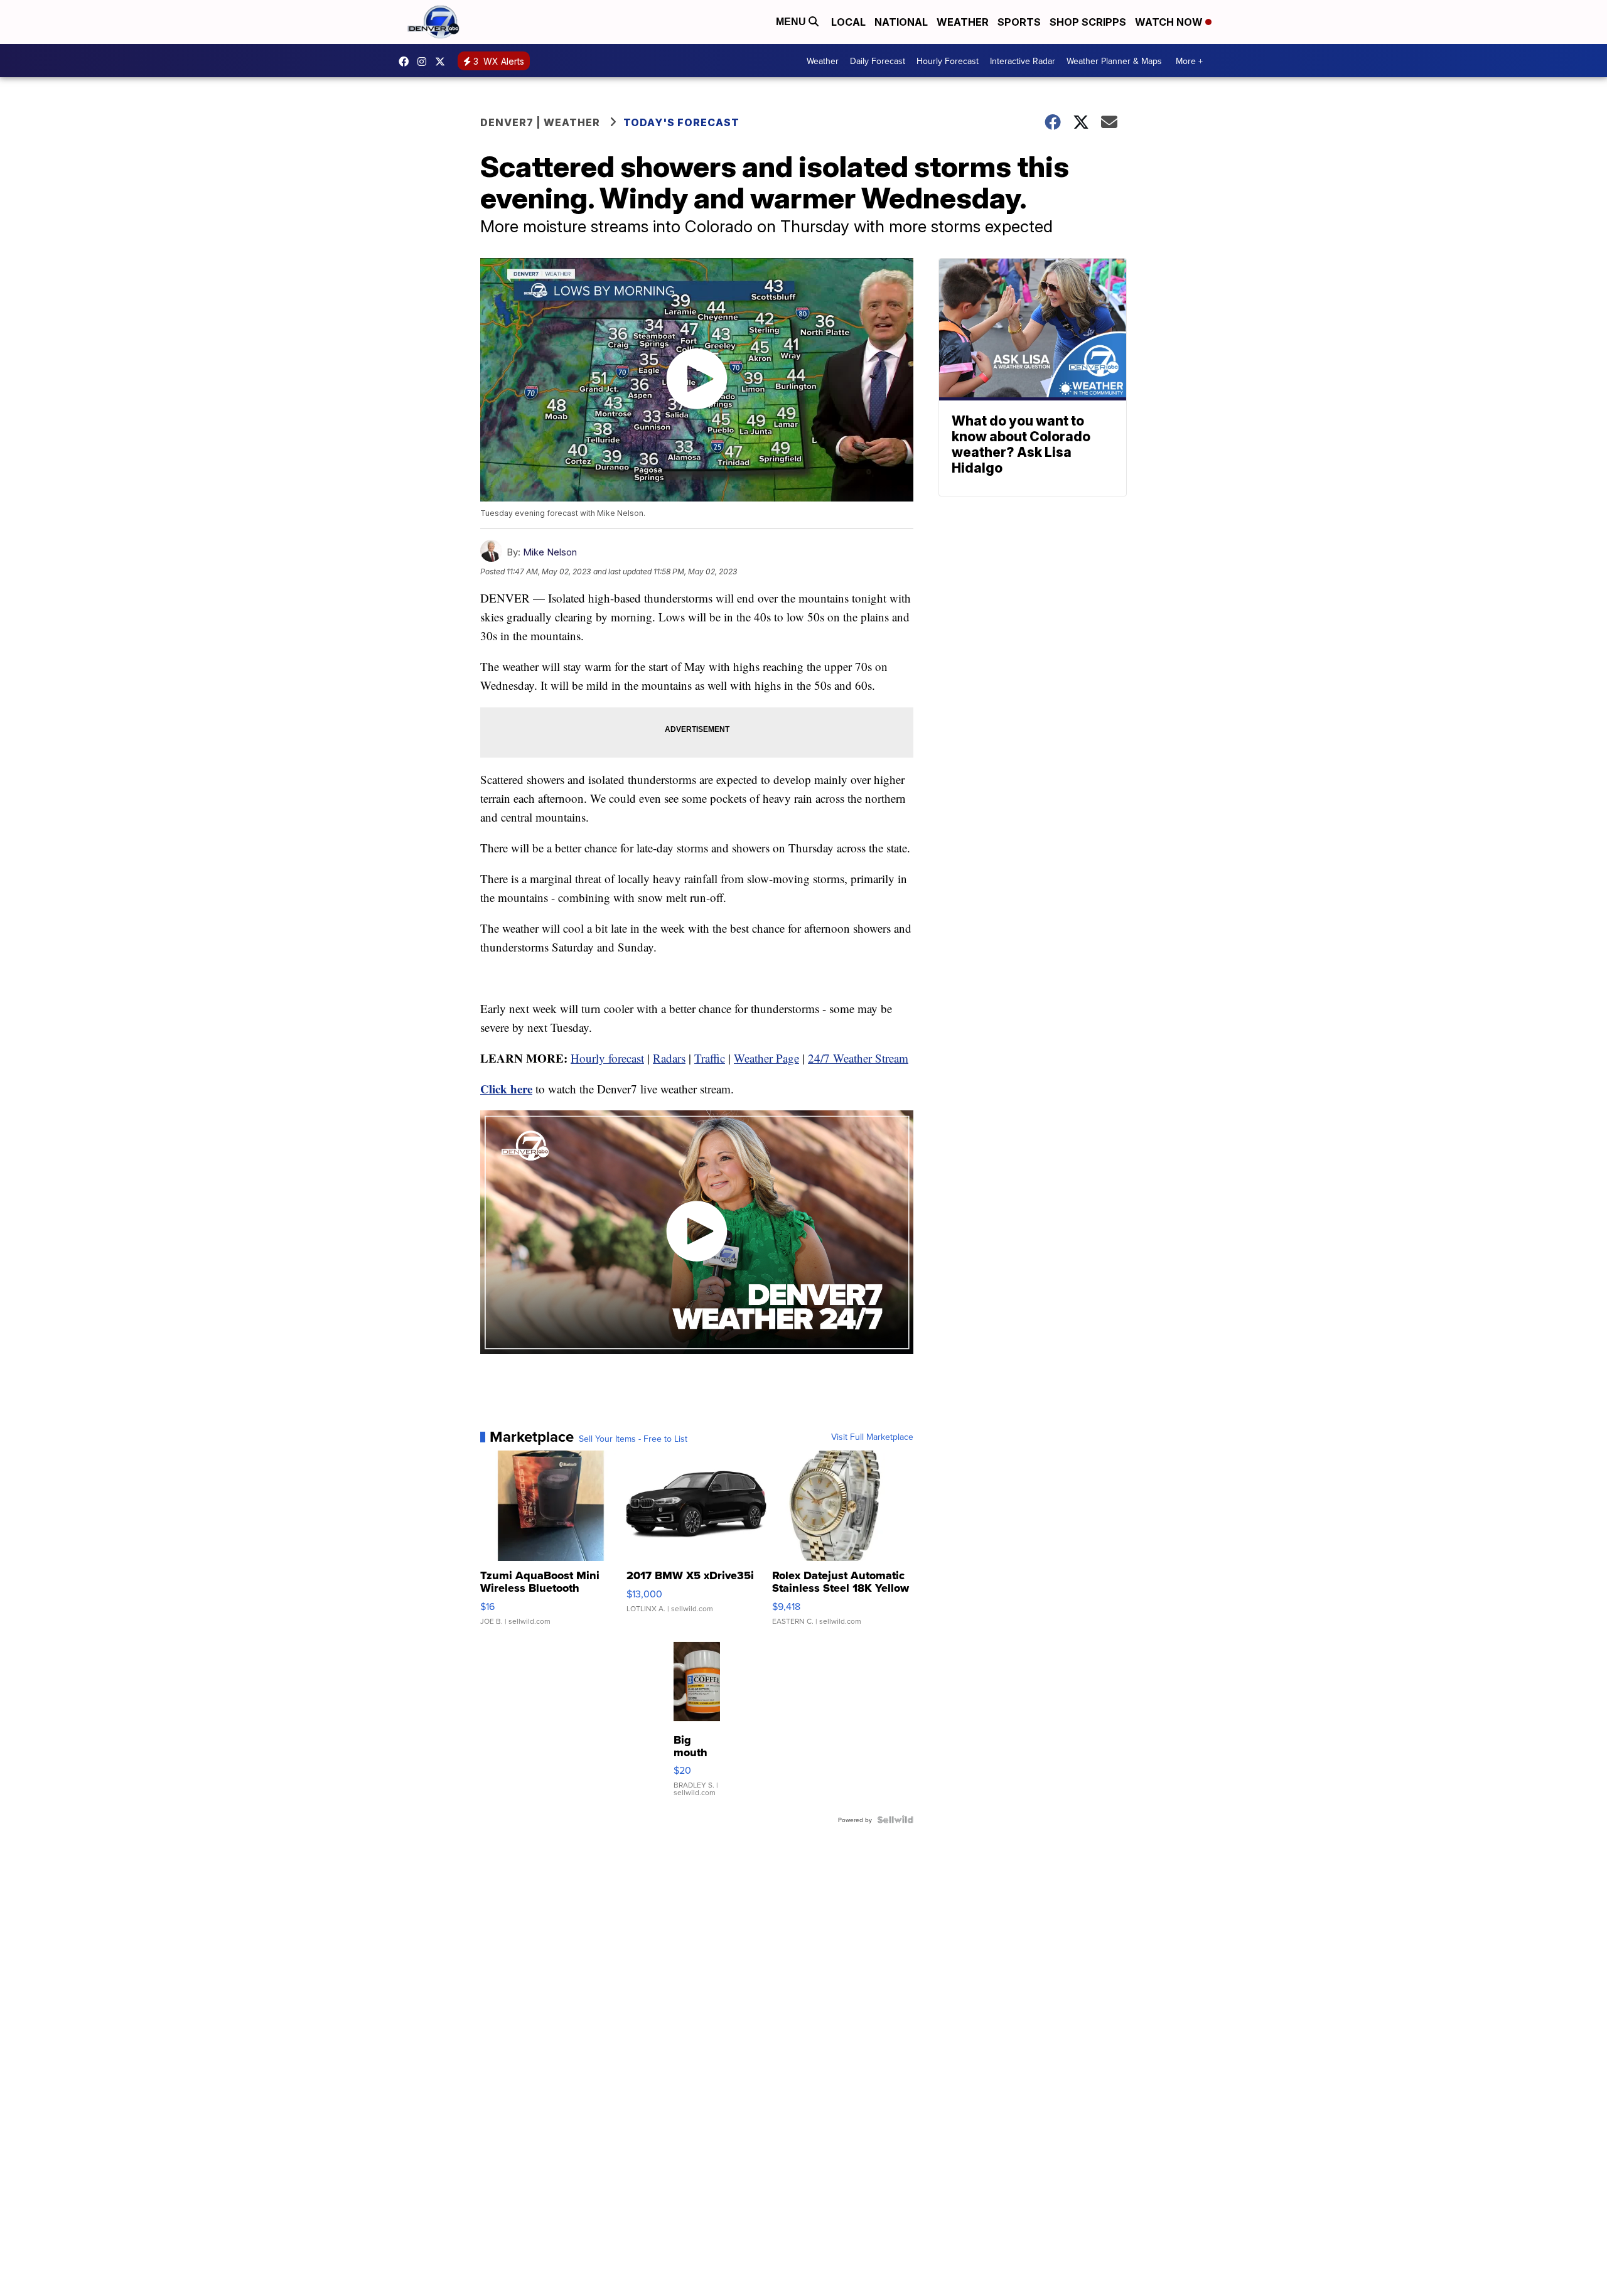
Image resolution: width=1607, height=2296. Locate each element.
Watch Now (1170, 22)
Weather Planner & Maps (1114, 61)
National (901, 22)
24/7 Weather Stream (858, 1058)
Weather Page (766, 1058)
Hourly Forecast (948, 61)
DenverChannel (443, 62)
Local (848, 22)
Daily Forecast (878, 61)
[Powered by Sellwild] (895, 1820)
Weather (963, 22)
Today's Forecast (681, 122)
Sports (1019, 22)
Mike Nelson (550, 552)
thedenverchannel (425, 62)
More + (1189, 61)
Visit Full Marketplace (872, 1437)
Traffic (710, 1058)
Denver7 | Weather (540, 122)
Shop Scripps (1088, 22)
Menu (792, 22)
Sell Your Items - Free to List (633, 1439)
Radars (669, 1058)
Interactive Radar (1023, 61)
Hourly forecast (607, 1058)
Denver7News (407, 62)
